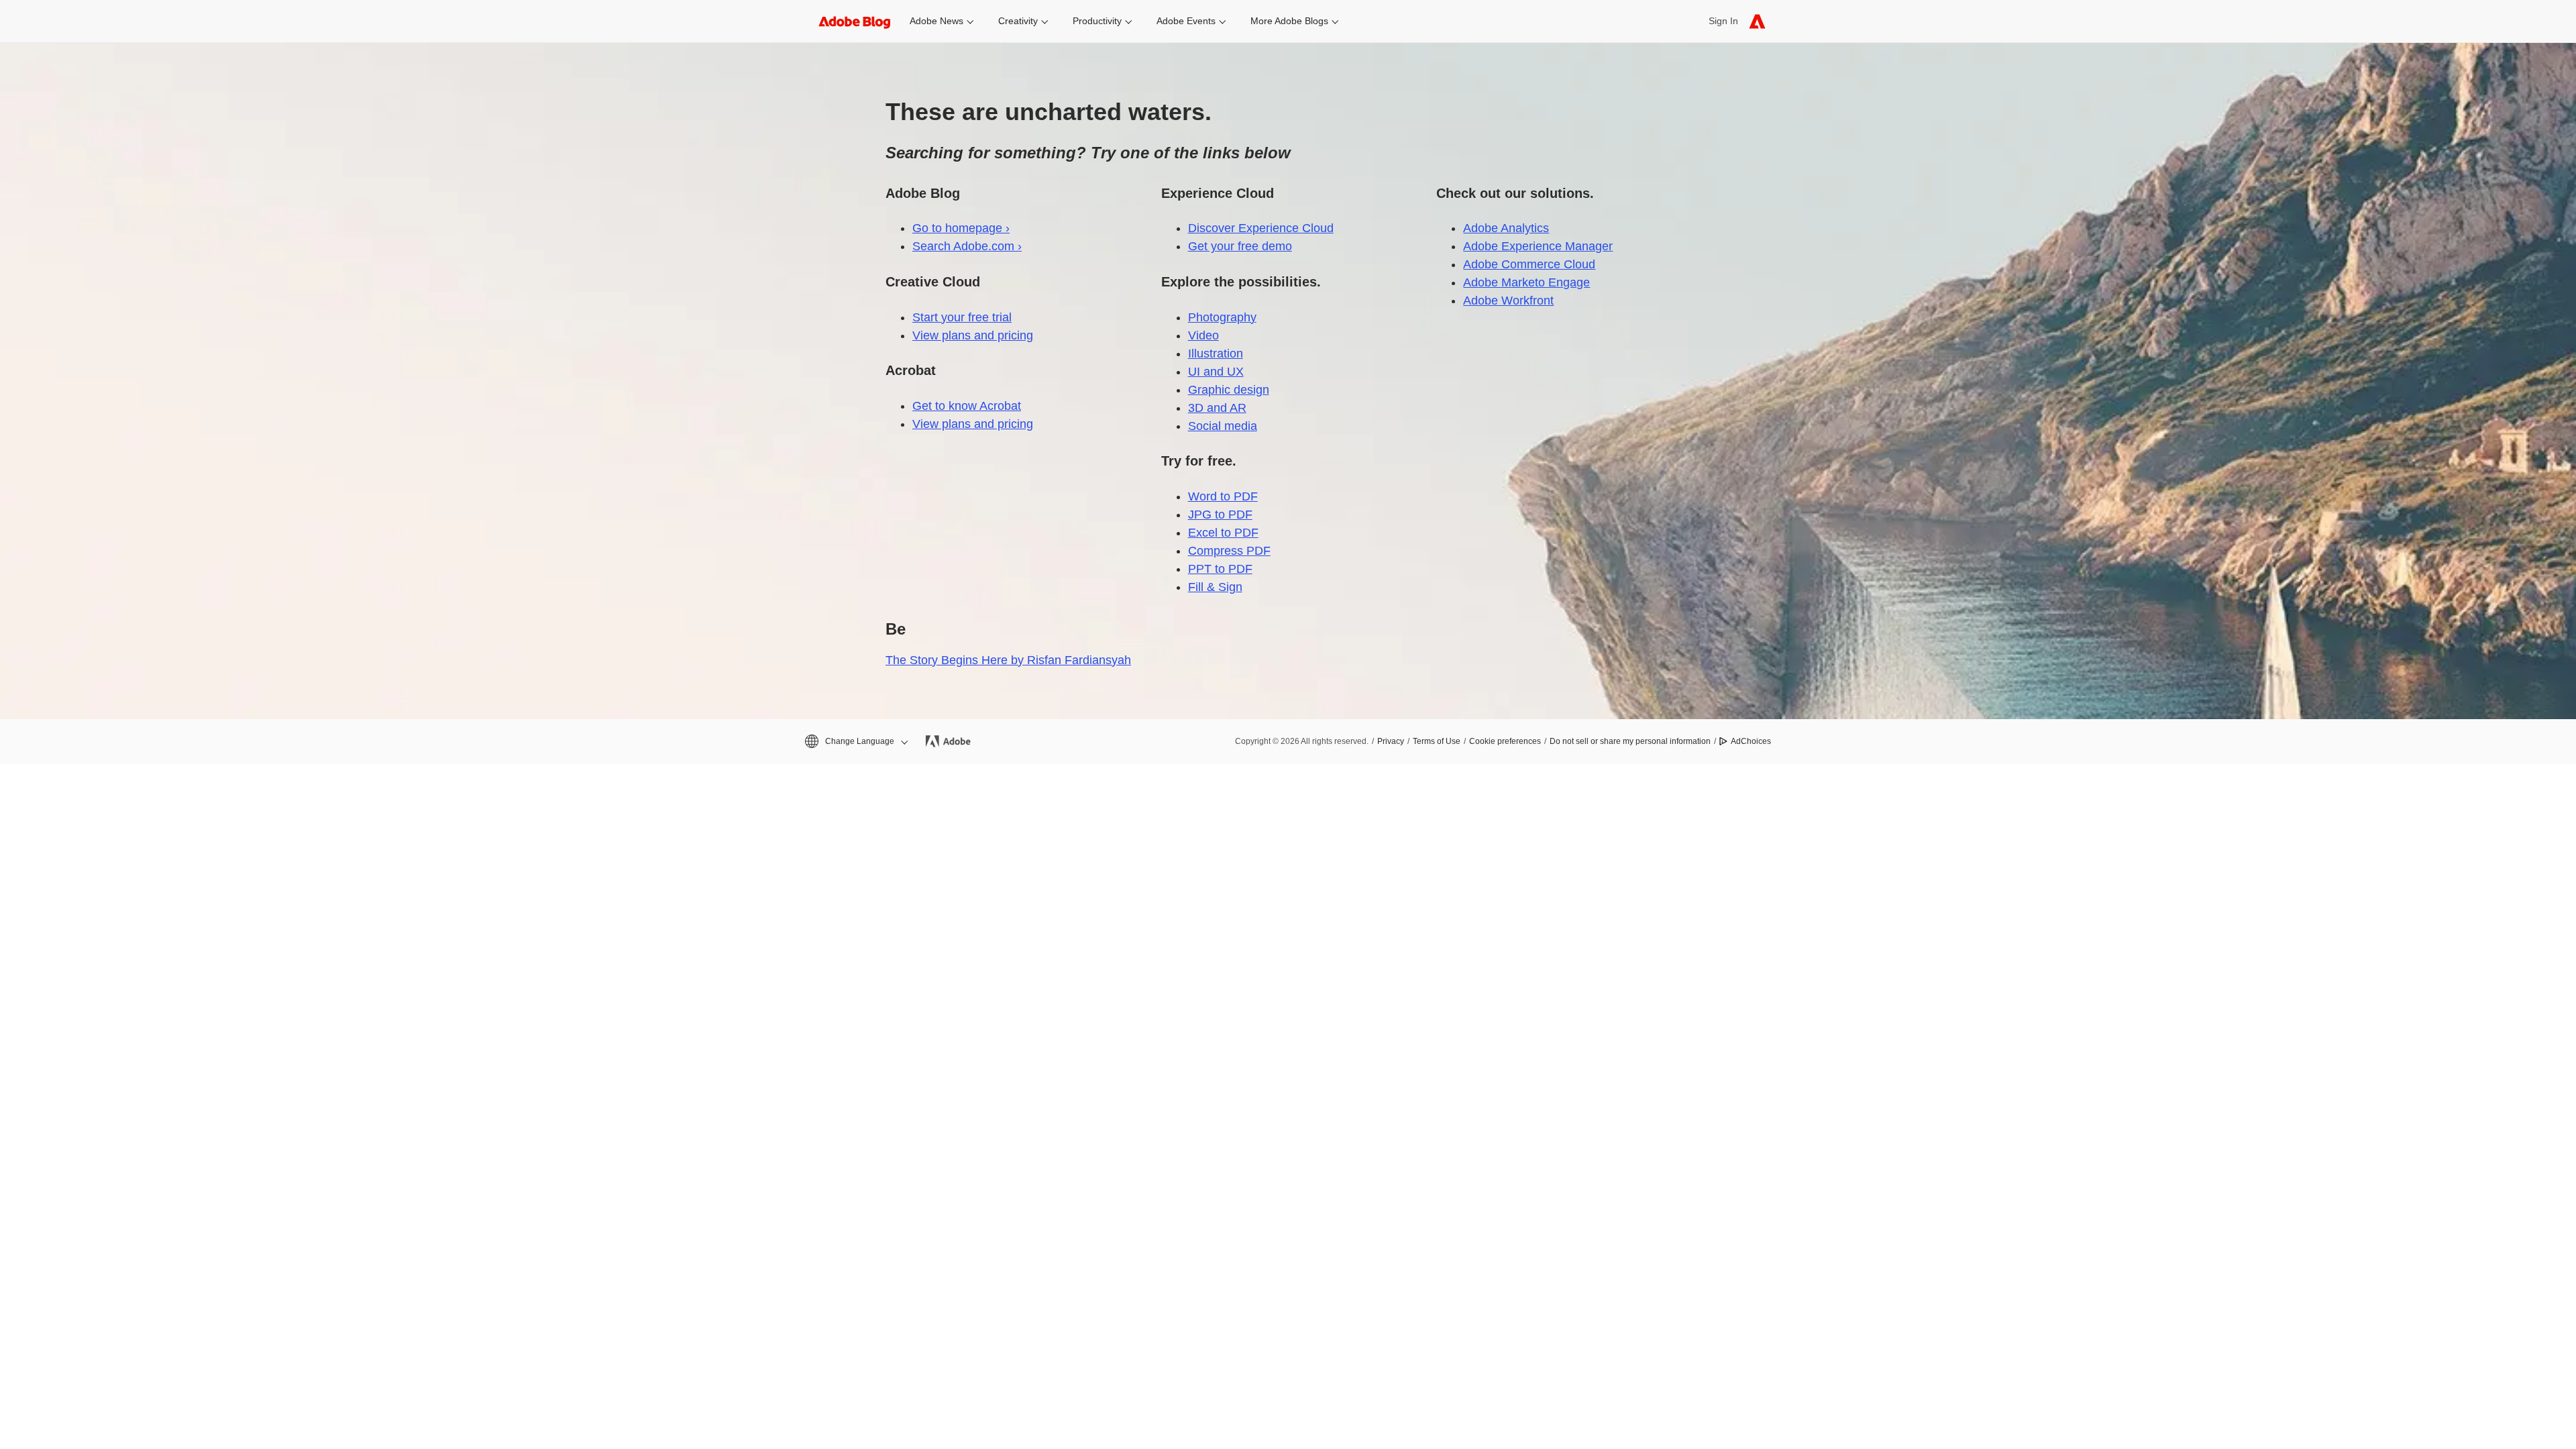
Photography (1222, 317)
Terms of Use (1437, 741)
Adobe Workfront (1508, 301)
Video (1203, 335)
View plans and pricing (973, 335)
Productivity (1097, 21)
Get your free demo (1240, 246)
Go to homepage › (961, 228)
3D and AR (1217, 408)
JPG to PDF (1220, 515)
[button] (855, 742)
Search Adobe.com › (967, 246)
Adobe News (936, 21)
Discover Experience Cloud (1261, 228)
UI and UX (1216, 372)
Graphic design (1229, 390)
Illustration (1216, 354)
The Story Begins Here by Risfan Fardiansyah (1008, 660)
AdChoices (1751, 741)
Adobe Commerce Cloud (1529, 264)
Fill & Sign (1215, 587)
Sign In (1723, 21)
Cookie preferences (1505, 741)
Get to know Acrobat (967, 406)
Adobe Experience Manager (1538, 246)
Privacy (1391, 741)
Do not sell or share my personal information (1630, 741)
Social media (1223, 426)
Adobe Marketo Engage (1526, 282)
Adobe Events (1186, 21)
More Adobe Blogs (1289, 21)
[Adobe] (1757, 21)
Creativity (1018, 21)
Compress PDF (1229, 551)
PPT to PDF (1220, 569)
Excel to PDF (1223, 533)
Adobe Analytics (1506, 228)
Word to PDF (1223, 496)
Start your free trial (962, 317)
